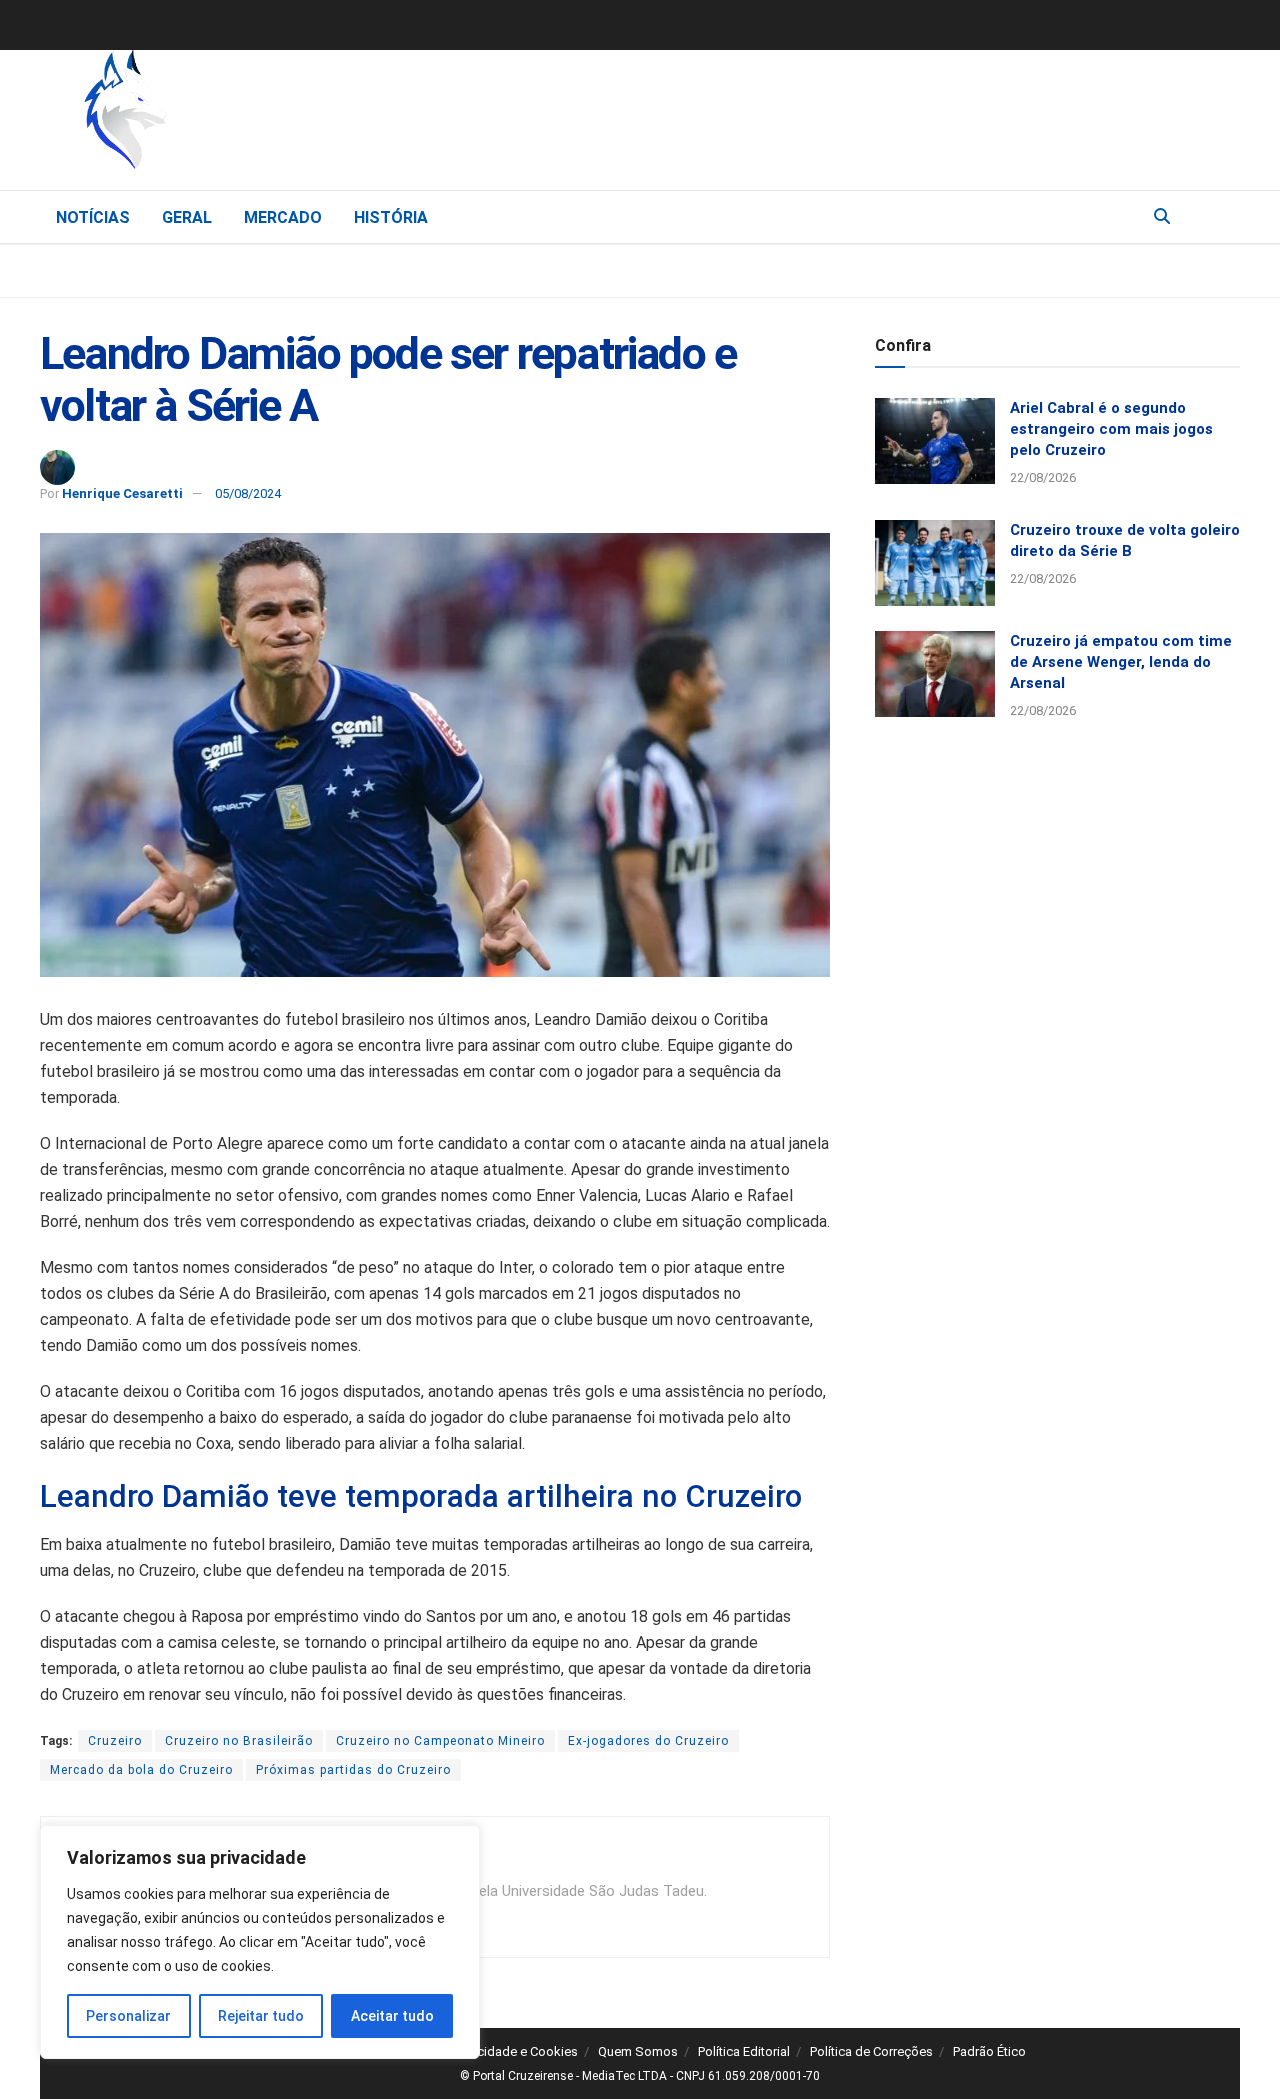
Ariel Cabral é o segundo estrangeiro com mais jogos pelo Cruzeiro (1111, 429)
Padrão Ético (989, 2051)
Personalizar (128, 2016)
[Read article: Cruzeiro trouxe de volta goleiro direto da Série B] (935, 563)
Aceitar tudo (392, 2016)
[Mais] (1224, 216)
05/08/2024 (248, 493)
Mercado (283, 217)
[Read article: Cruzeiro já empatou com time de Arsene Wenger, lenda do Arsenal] (935, 674)
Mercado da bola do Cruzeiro (141, 1770)
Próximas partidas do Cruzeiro (353, 1770)
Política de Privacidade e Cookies (482, 2051)
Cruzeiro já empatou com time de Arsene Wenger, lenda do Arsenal (1121, 662)
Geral (187, 217)
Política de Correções (871, 2051)
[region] (260, 1942)
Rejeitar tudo (261, 2016)
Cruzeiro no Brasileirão (239, 1741)
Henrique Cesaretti (122, 493)
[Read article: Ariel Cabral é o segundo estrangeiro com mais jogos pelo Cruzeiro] (935, 441)
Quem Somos (638, 2051)
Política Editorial (744, 2051)
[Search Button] (1162, 217)
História (391, 217)
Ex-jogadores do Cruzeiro (648, 1741)
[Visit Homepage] (230, 115)
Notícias (93, 217)
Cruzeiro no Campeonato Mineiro (440, 1741)
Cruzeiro (115, 1741)
